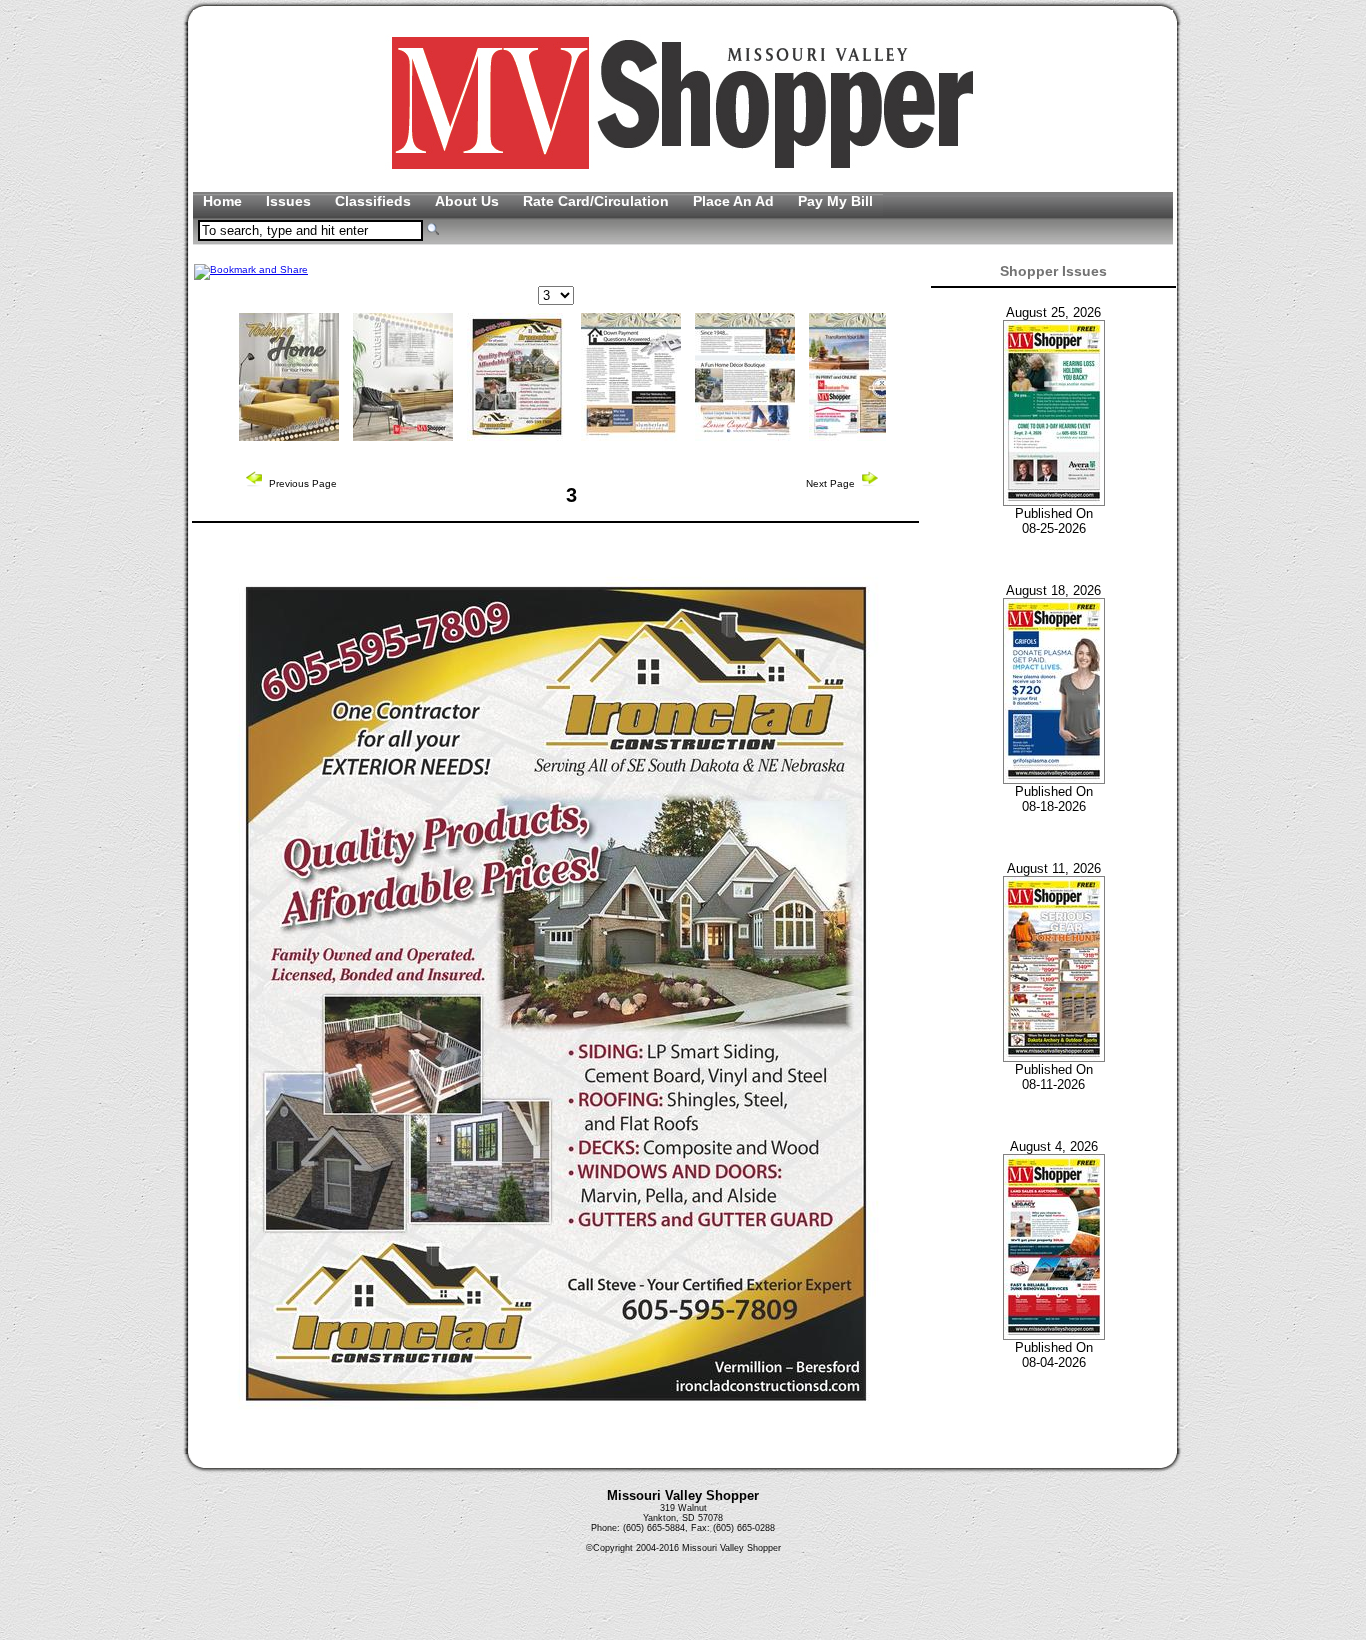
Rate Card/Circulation (598, 201)
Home (224, 201)
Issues (290, 201)
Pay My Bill (835, 201)
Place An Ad (735, 201)
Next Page (832, 483)
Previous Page (301, 483)
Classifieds (375, 201)
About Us (469, 201)
